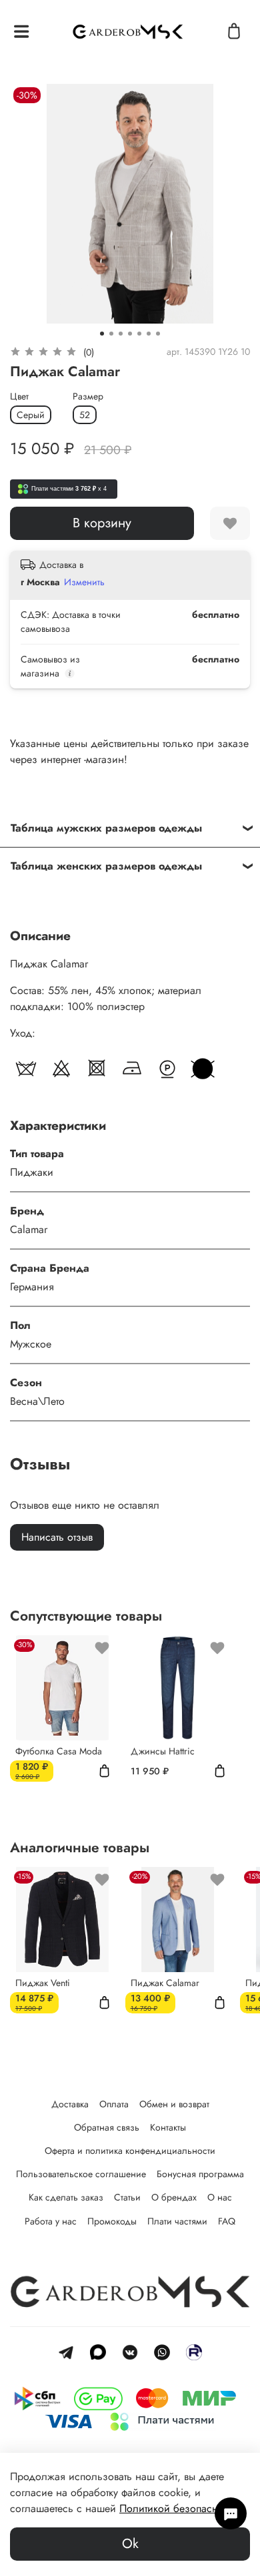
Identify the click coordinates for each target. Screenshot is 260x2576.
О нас (220, 2197)
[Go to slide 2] (111, 334)
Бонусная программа (200, 2174)
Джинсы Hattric (163, 1751)
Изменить (84, 582)
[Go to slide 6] (149, 334)
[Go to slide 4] (130, 334)
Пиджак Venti (43, 1983)
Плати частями (177, 2221)
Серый (31, 415)
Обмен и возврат (174, 2104)
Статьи (127, 2197)
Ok (130, 2544)
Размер (88, 396)
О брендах (174, 2197)
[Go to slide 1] (102, 334)
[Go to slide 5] (139, 334)
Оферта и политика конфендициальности (130, 2151)
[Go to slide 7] (158, 334)
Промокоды (112, 2221)
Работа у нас (51, 2221)
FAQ (227, 2221)
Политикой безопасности (179, 2508)
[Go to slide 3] (121, 334)
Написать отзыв (57, 1537)
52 (85, 415)
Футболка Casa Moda (59, 1751)
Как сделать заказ (66, 2197)
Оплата (114, 2104)
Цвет (19, 396)
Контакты (168, 2127)
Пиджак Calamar (165, 1983)
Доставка (70, 2104)
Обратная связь (107, 2127)
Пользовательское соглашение (81, 2174)
